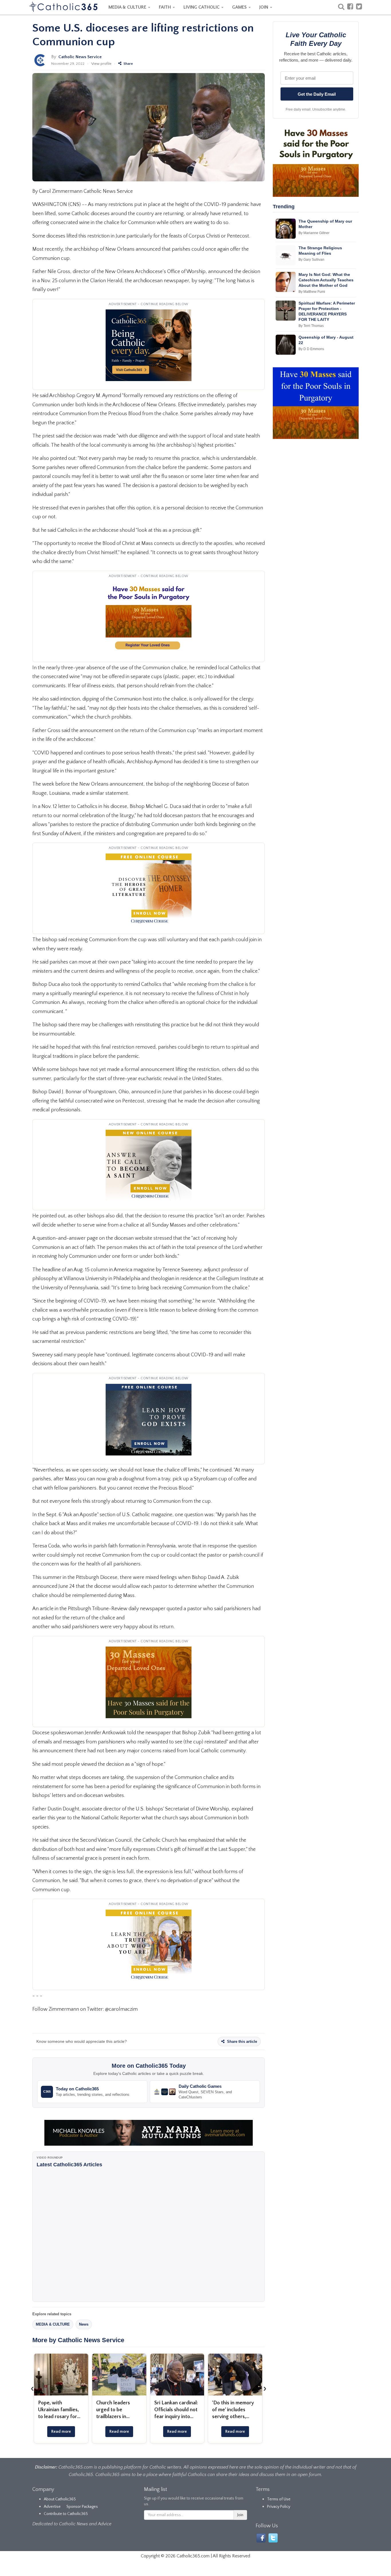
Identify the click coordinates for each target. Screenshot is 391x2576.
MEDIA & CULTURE (128, 7)
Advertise (52, 2507)
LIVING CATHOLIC (202, 7)
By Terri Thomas (311, 326)
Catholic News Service (80, 57)
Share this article (241, 2042)
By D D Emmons (311, 349)
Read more (61, 2432)
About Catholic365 (60, 2499)
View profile (101, 64)
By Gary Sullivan (311, 260)
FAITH (165, 7)
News (84, 2324)
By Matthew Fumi (312, 292)
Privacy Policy (279, 2507)
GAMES (240, 7)
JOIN (264, 7)
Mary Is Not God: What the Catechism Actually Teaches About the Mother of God (326, 280)
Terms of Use (279, 2499)
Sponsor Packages (82, 2507)
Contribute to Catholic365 (66, 2514)
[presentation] (32, 2388)
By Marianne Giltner (314, 233)
